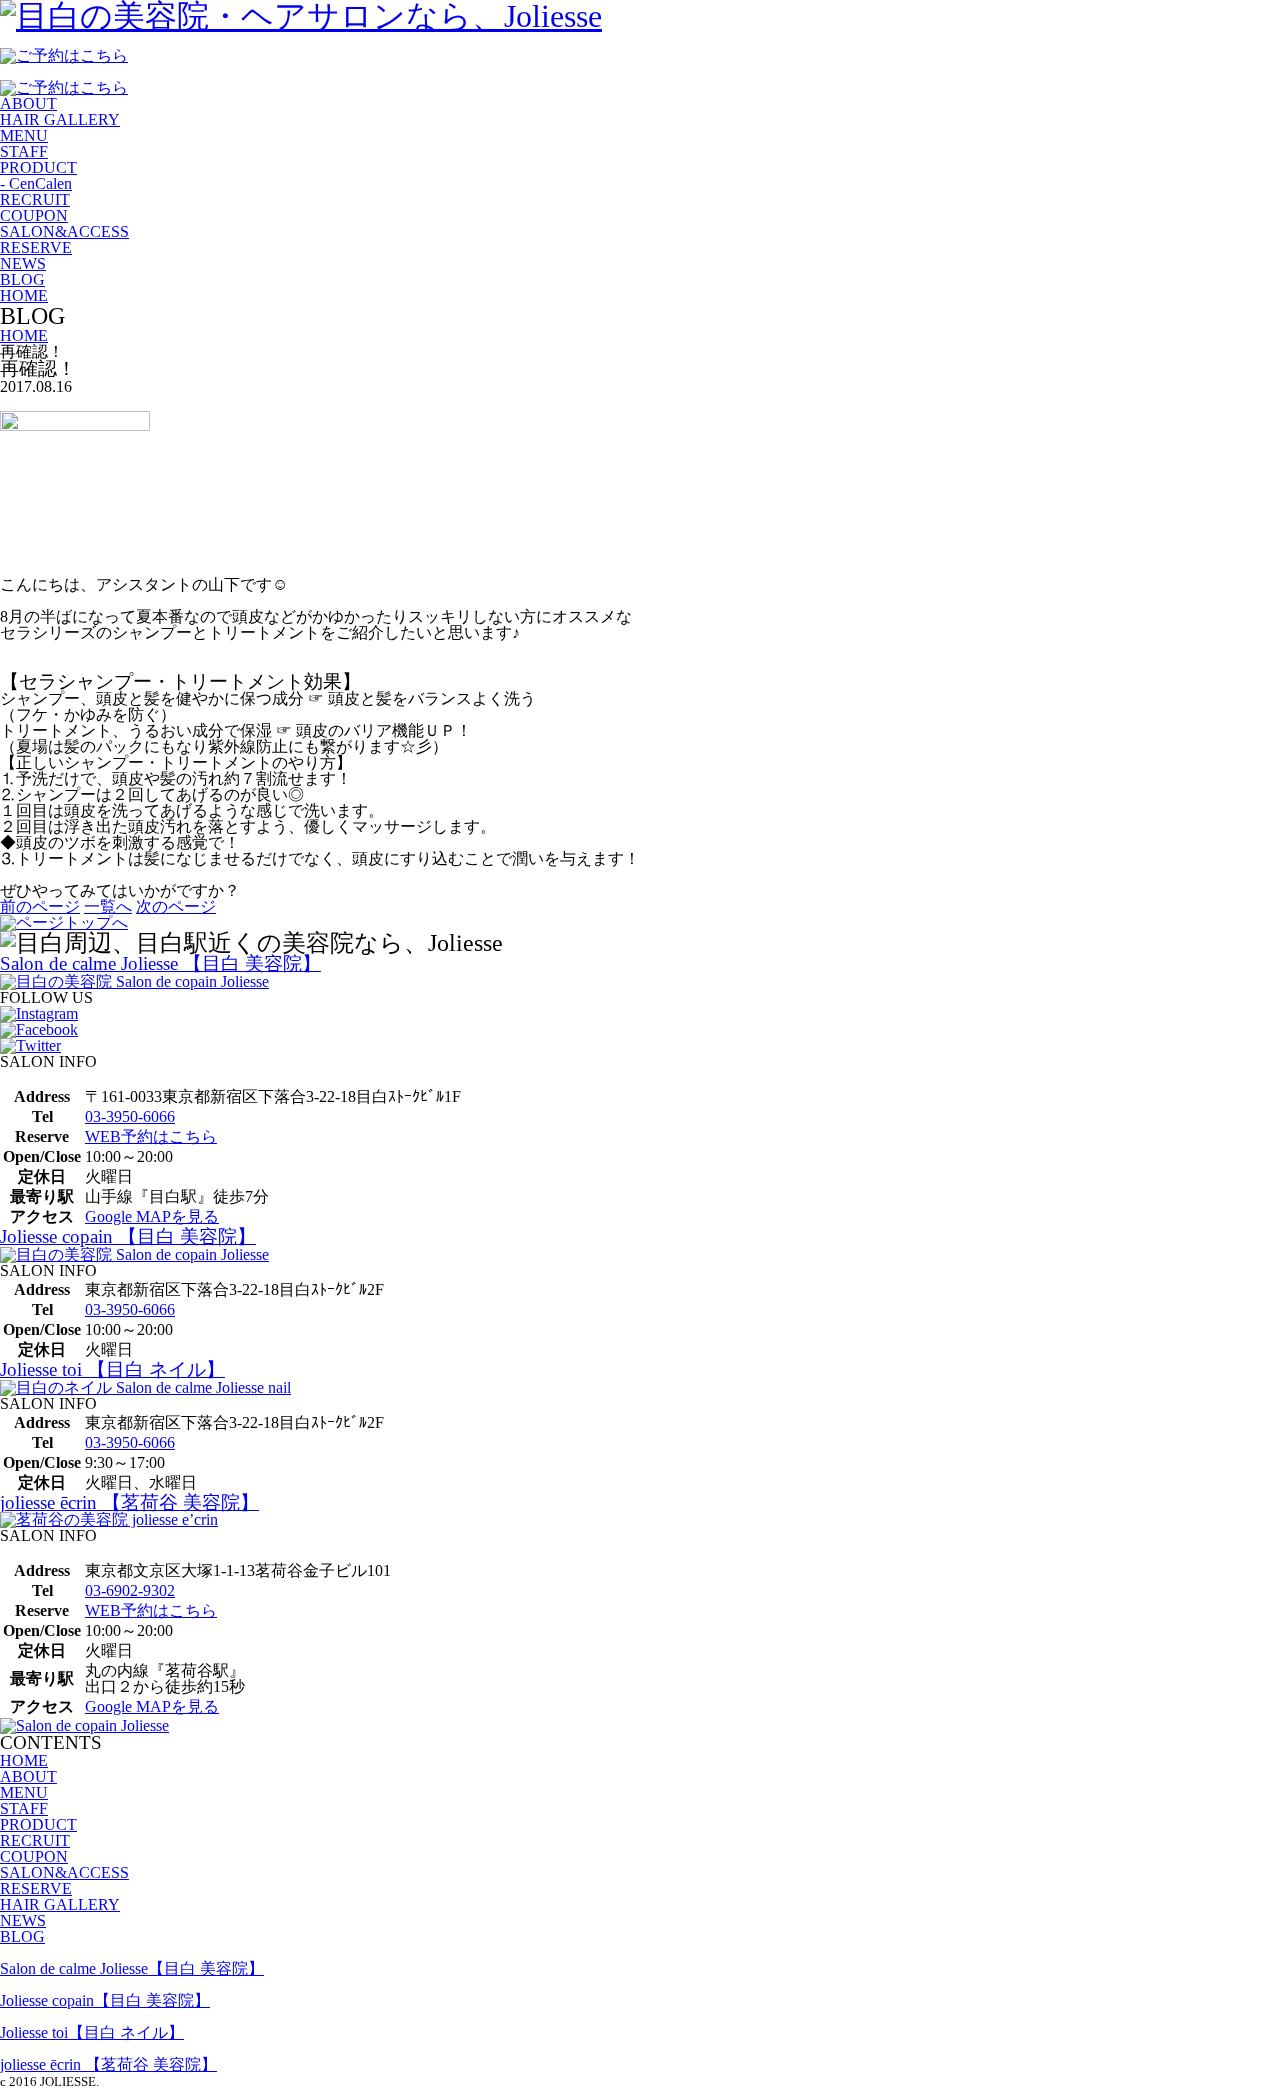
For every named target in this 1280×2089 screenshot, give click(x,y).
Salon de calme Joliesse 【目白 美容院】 (160, 963)
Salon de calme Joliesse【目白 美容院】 (132, 1968)
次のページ (176, 906)
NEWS (23, 263)
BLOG (22, 279)
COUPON (34, 215)
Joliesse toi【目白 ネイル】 (92, 2032)
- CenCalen (36, 183)
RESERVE (36, 247)
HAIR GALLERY (60, 119)
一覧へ (108, 906)
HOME (24, 295)
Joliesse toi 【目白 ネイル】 (112, 1369)
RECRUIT (35, 199)
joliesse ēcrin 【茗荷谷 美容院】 (129, 1502)
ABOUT (28, 103)
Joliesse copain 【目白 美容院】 (128, 1236)
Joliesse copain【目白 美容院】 (105, 2000)
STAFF (24, 151)
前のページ (40, 906)
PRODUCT (38, 167)
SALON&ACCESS (64, 231)
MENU (24, 135)
